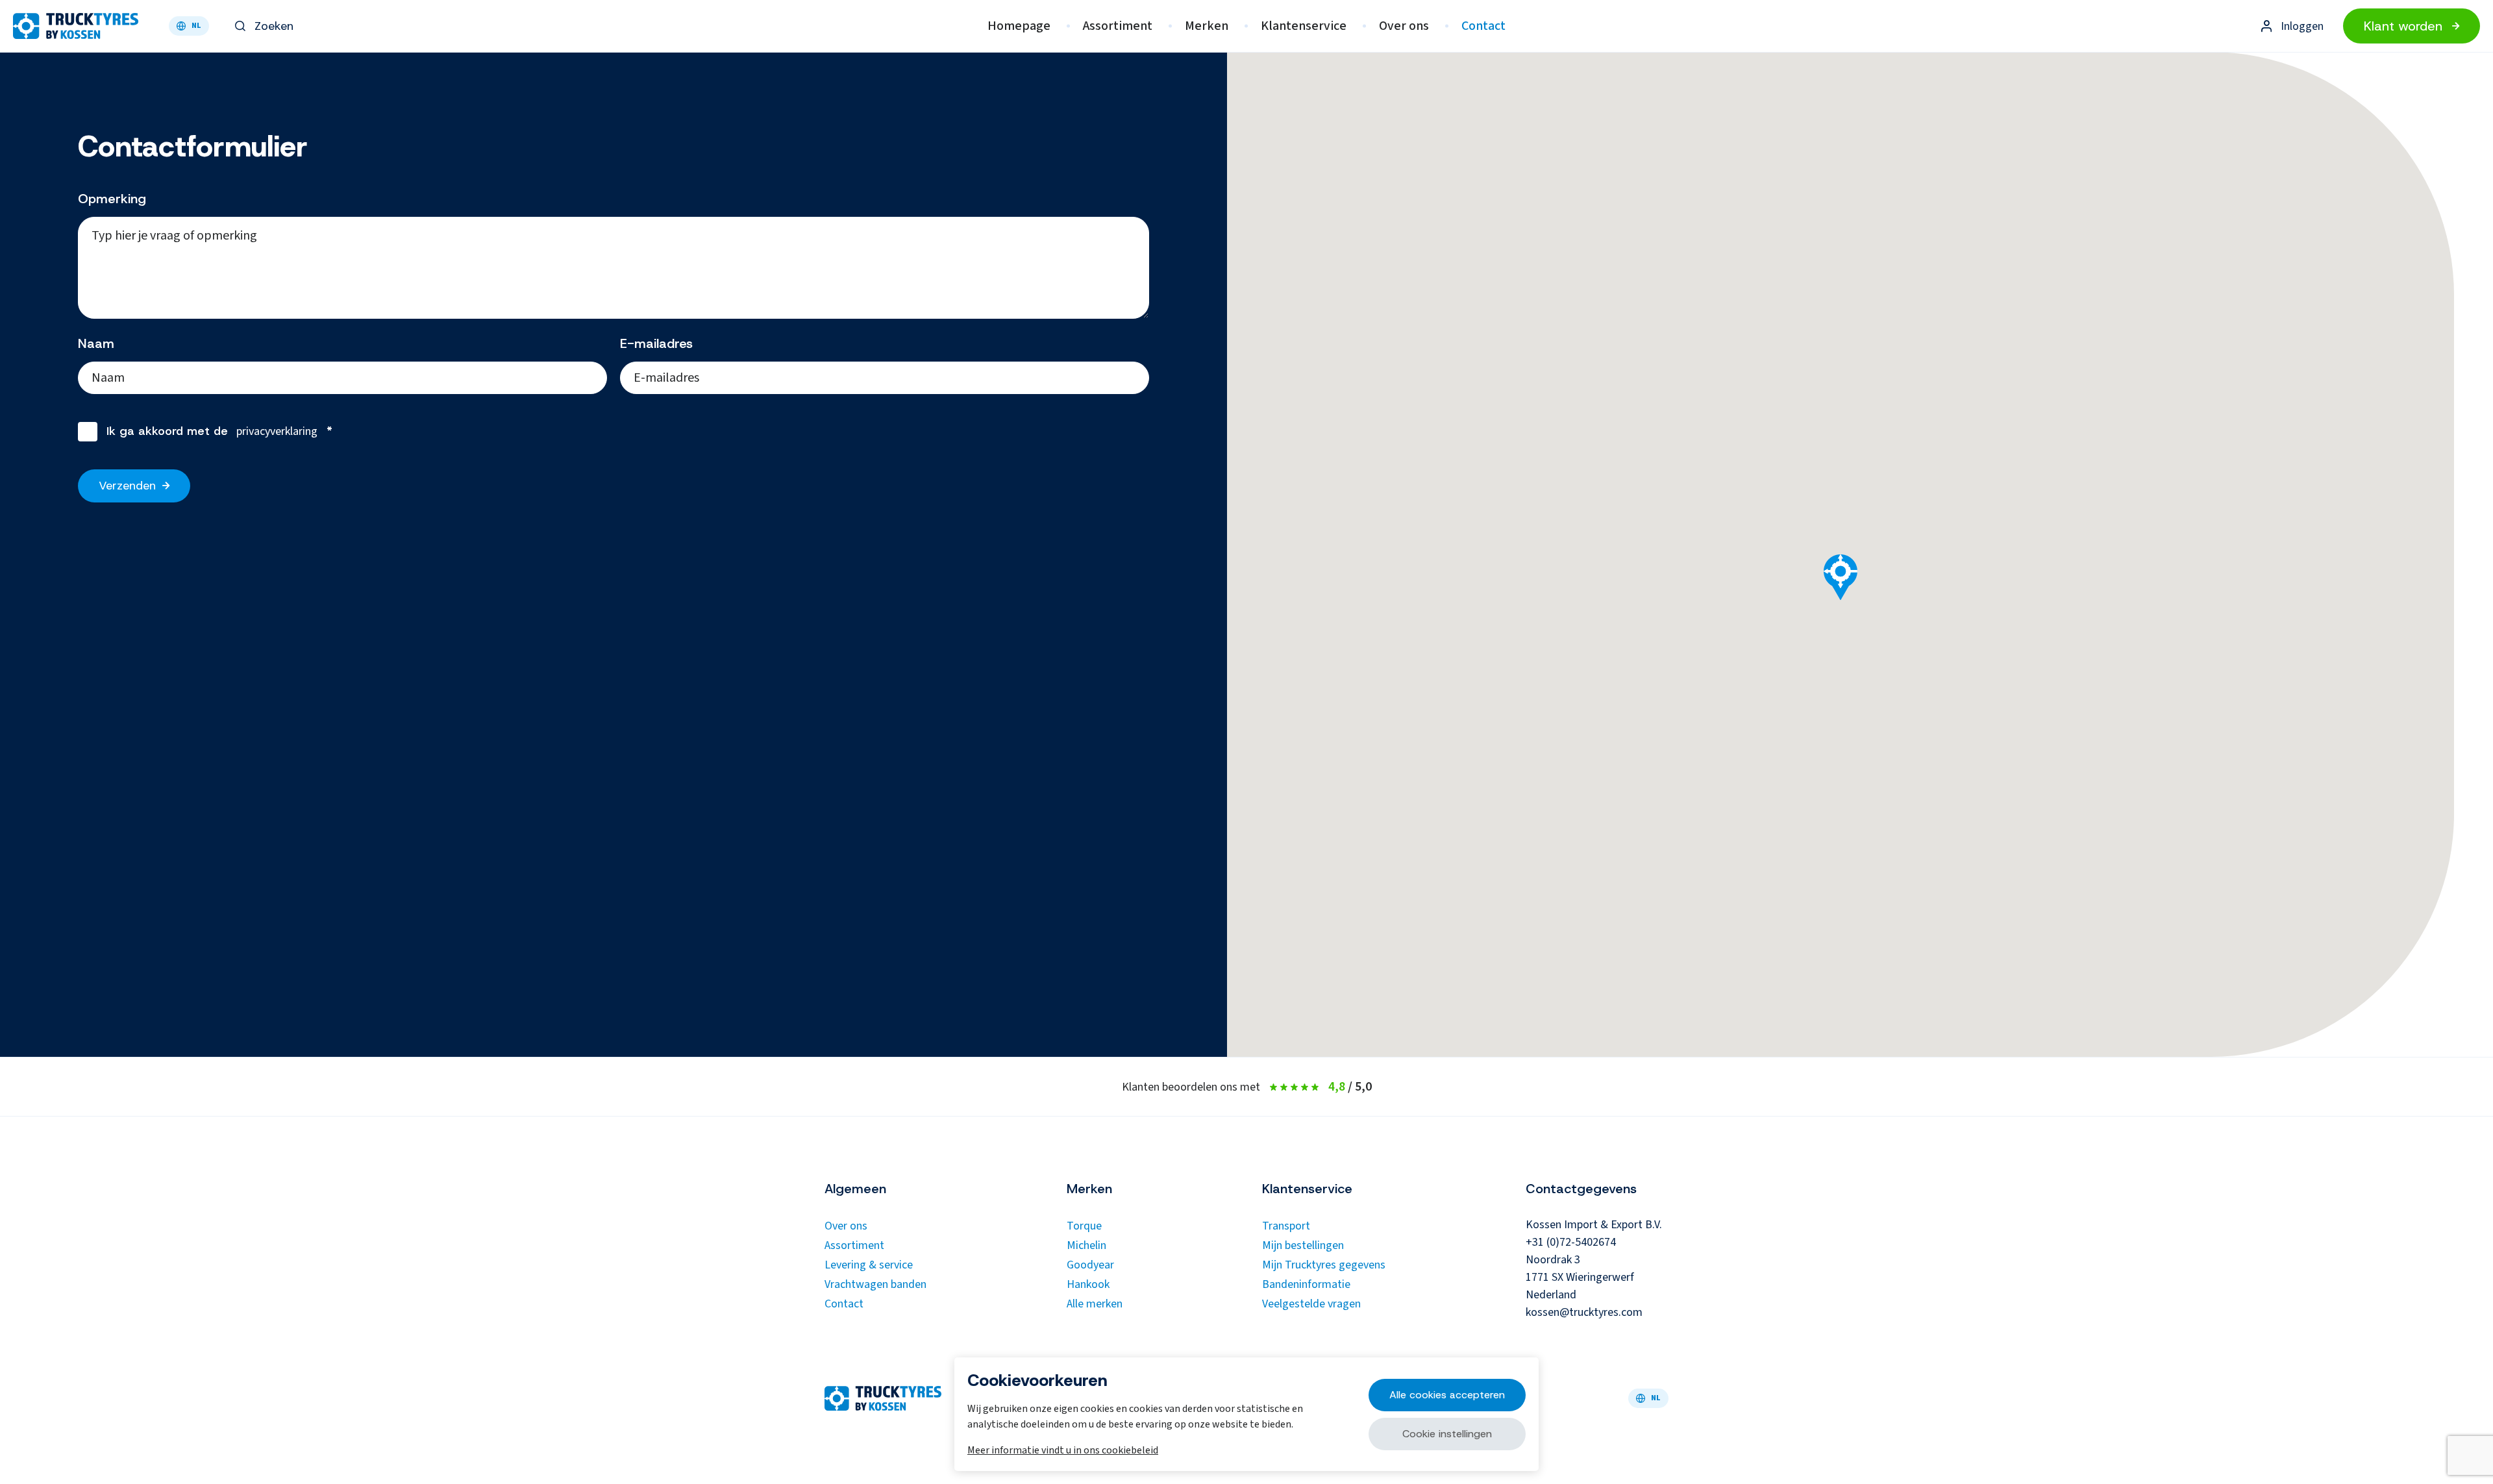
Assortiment (1118, 26)
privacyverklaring (277, 431)
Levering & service (869, 1265)
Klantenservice (1304, 26)
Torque (1084, 1226)
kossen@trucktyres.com (1584, 1312)
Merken (1207, 26)
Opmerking (112, 199)
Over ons (1404, 26)
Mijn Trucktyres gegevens (1324, 1265)
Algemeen (855, 1189)
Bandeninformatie (1306, 1284)
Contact (1483, 26)
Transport (1286, 1226)
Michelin (1086, 1245)
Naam (96, 343)
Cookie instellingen (1447, 1434)
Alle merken (1095, 1304)
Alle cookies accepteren (1447, 1395)
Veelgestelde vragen (1311, 1304)
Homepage (1019, 26)
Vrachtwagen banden (875, 1284)
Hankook (1088, 1284)
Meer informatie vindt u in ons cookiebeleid (1063, 1450)
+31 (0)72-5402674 (1571, 1242)
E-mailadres (656, 343)
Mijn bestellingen (1303, 1245)
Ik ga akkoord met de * (219, 431)
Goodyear (1090, 1265)
